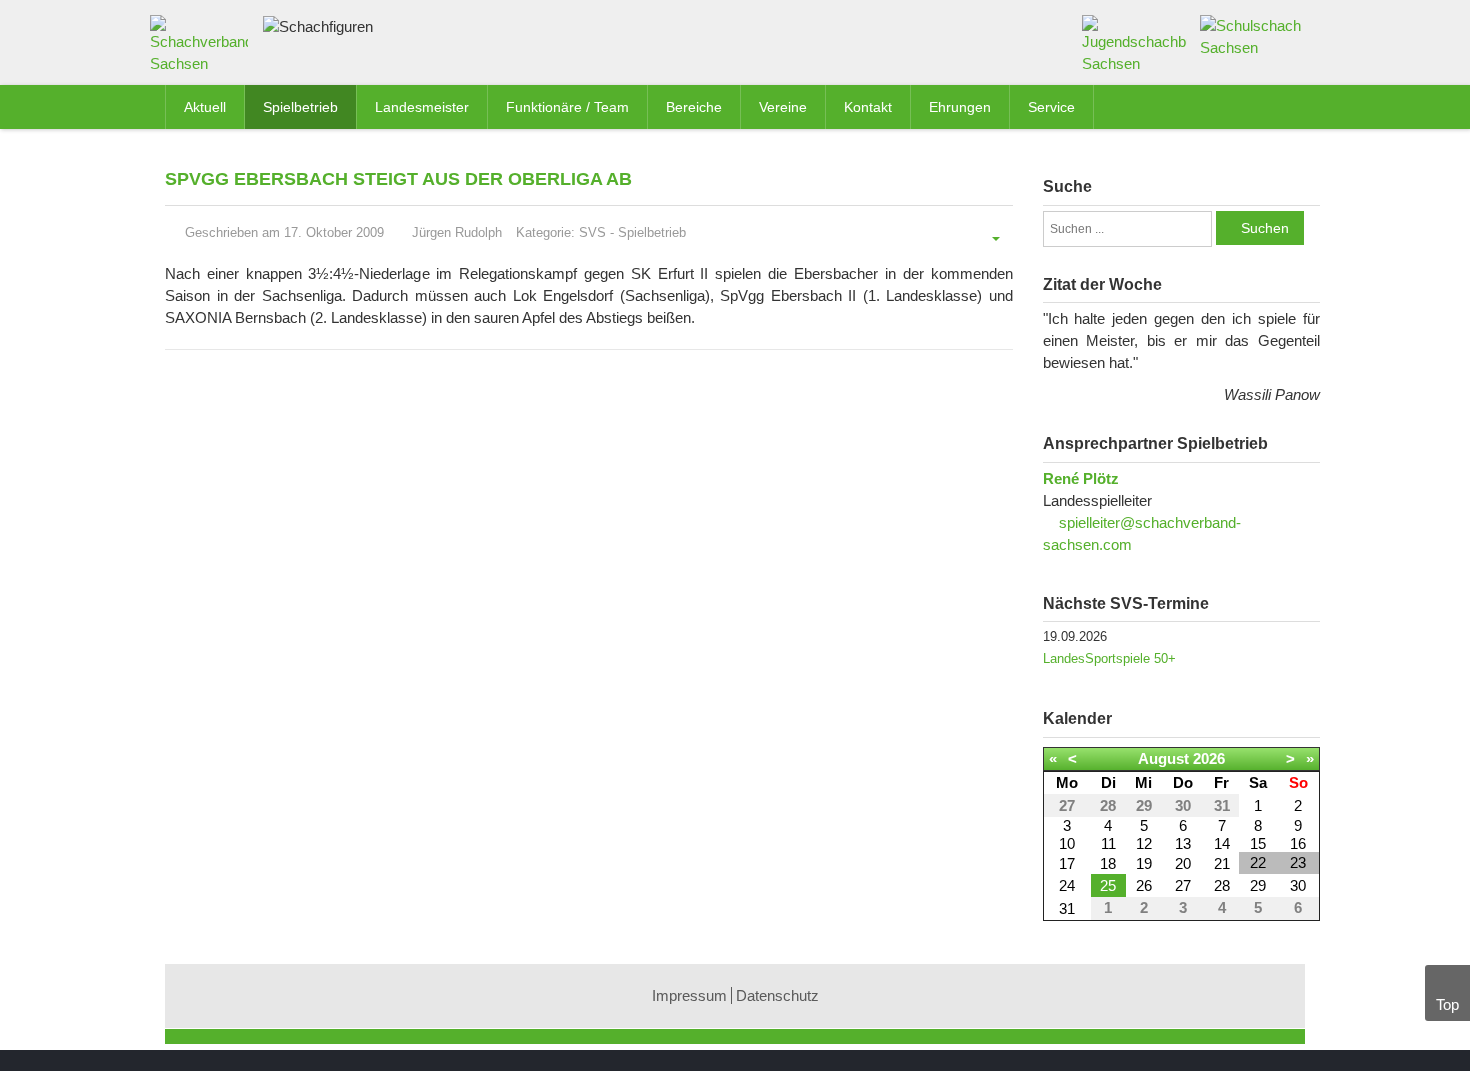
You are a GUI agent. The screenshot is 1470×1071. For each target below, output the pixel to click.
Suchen (1265, 228)
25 (1108, 885)
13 (1183, 843)
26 (1144, 885)
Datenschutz (777, 995)
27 (1183, 885)
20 (1183, 863)
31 (1067, 908)
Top (1447, 1004)
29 (1258, 885)
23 (1298, 862)
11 (1108, 843)
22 (1258, 862)
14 (1222, 843)
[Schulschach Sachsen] (1252, 35)
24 (1067, 885)
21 (1222, 863)
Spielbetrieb (652, 232)
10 (1067, 843)
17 (1067, 863)
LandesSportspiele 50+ (1109, 658)
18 (1108, 863)
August (1163, 758)
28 (1222, 885)
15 (1258, 843)
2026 (1209, 758)
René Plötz (1081, 478)
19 (1144, 863)
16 (1298, 843)
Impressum (689, 995)
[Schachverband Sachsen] (204, 48)
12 (1144, 843)
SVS (592, 232)
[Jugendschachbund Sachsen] (1134, 43)
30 (1298, 885)
